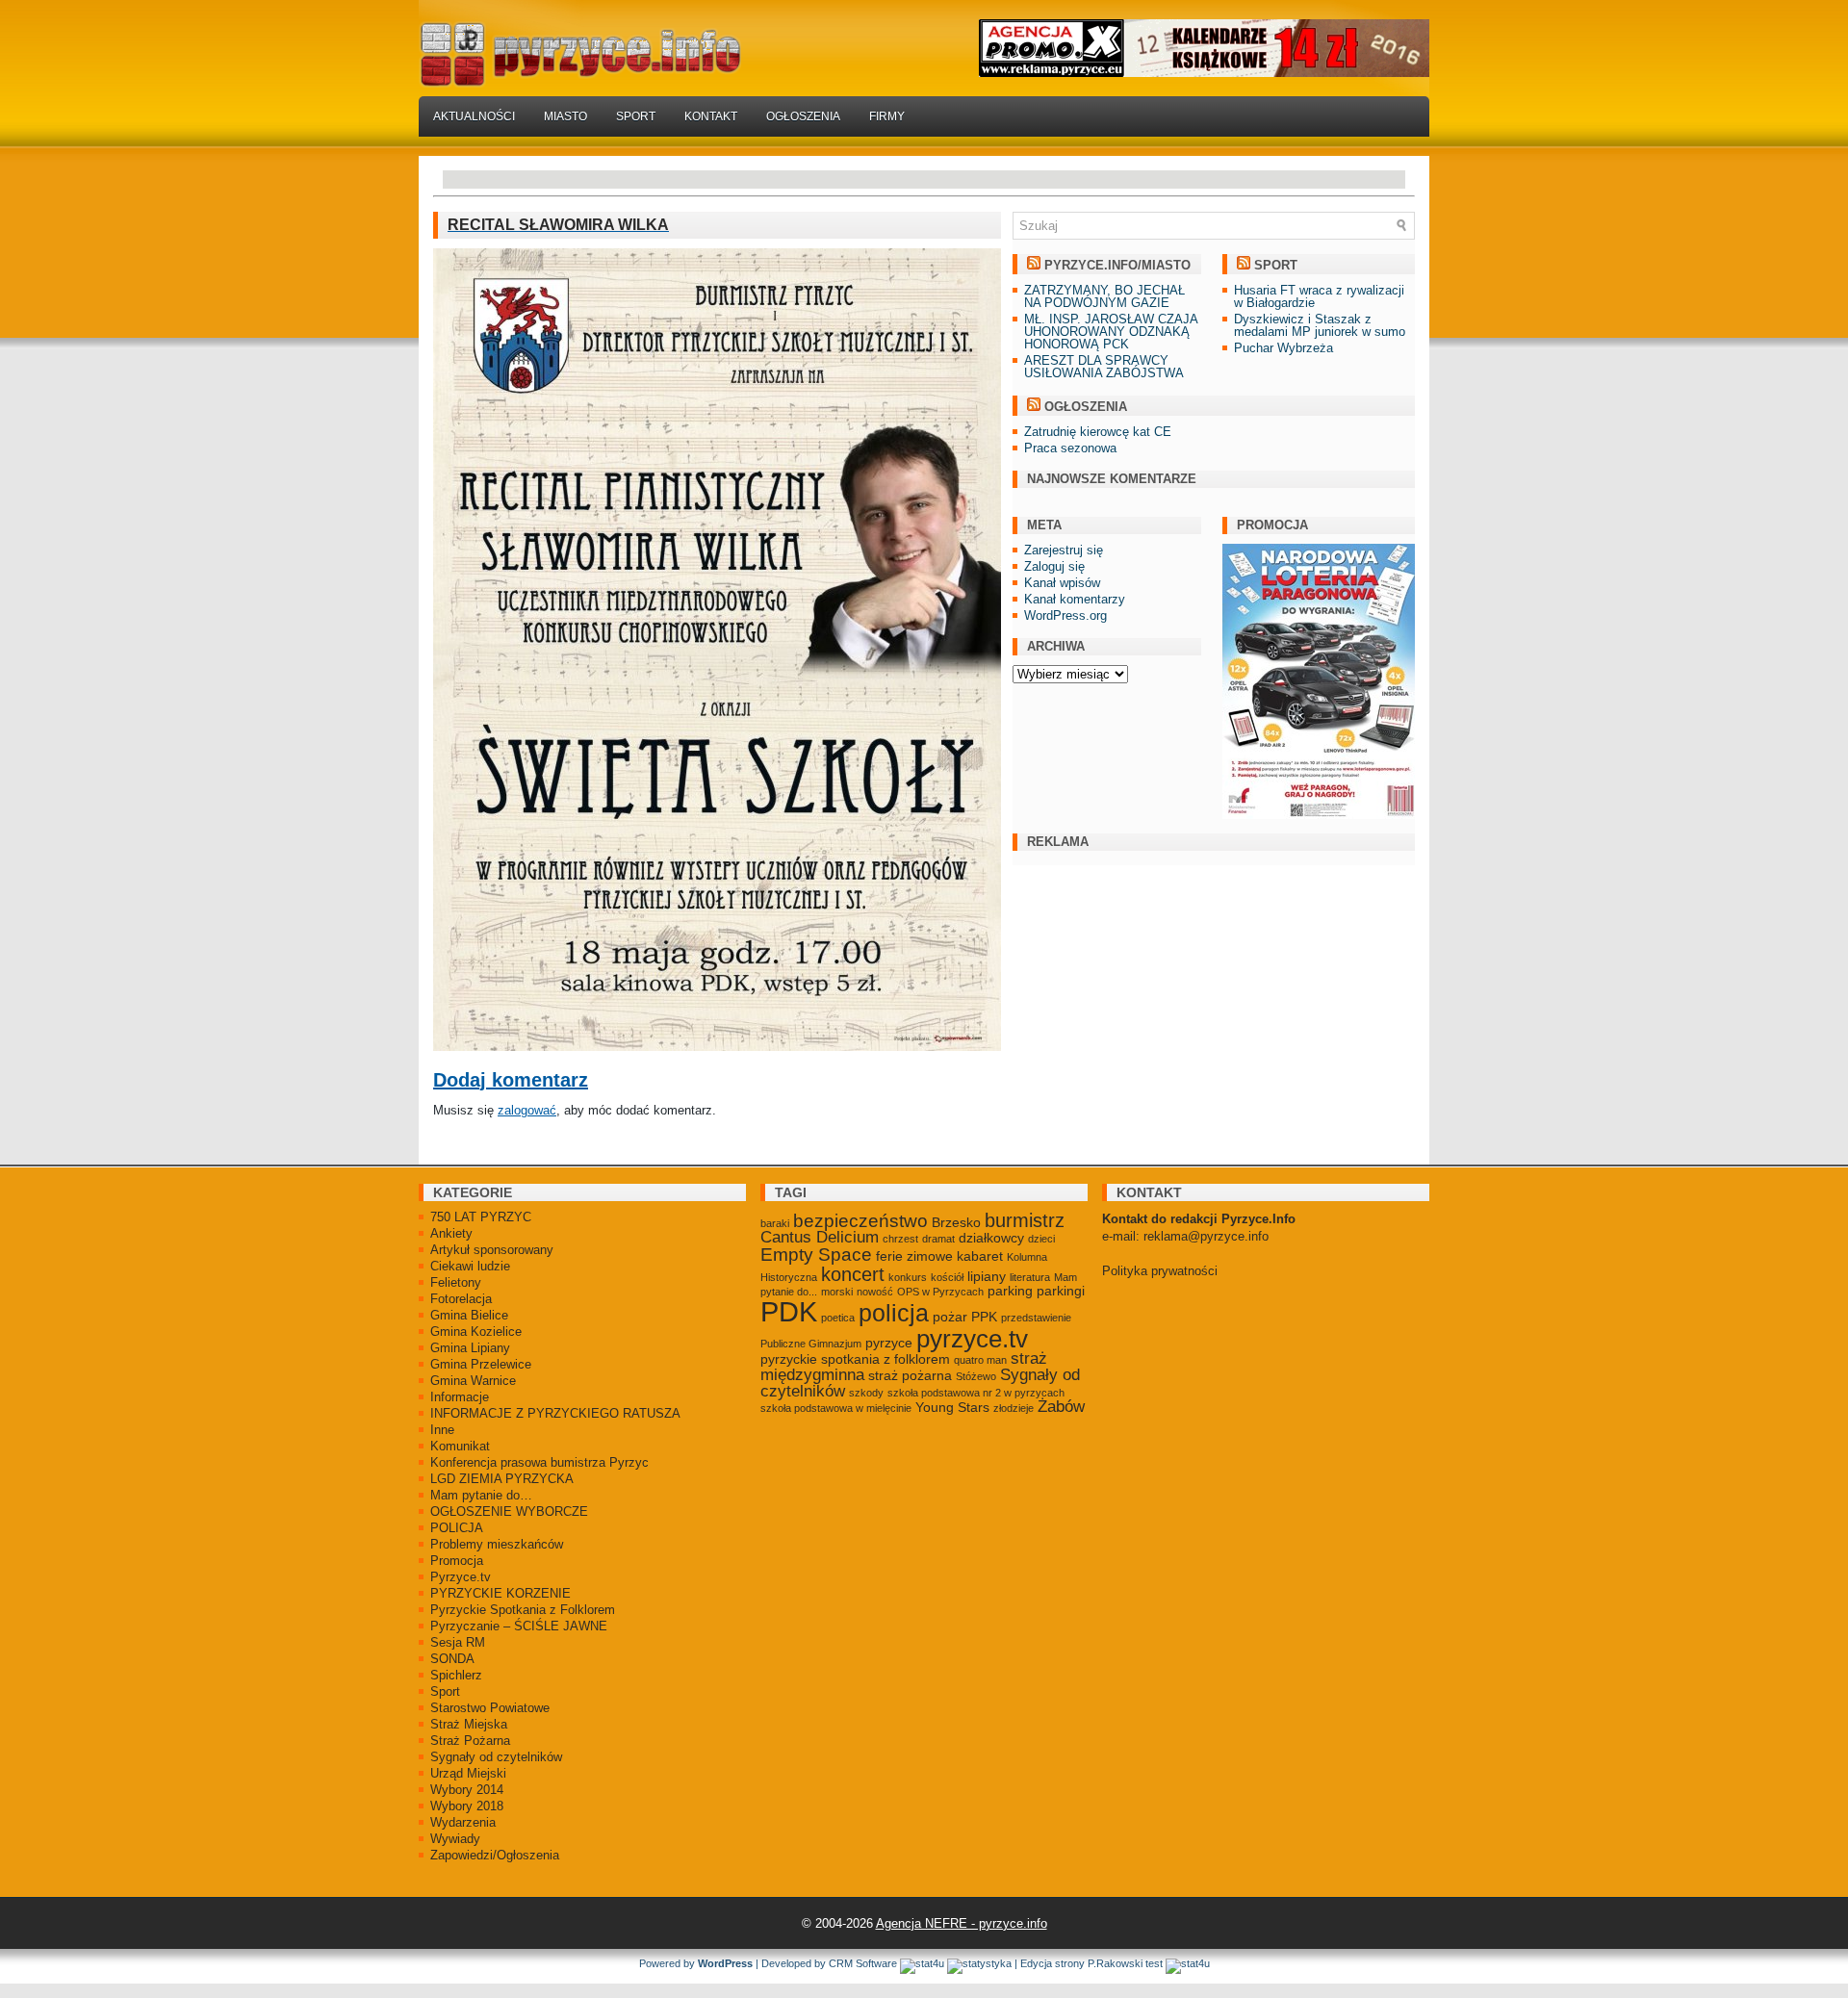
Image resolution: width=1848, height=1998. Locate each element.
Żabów (1061, 1407)
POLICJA (457, 1528)
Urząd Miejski (468, 1773)
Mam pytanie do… (481, 1495)
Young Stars (952, 1407)
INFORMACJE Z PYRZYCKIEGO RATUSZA (555, 1413)
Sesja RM (458, 1642)
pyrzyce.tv (972, 1339)
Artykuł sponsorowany (492, 1250)
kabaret (980, 1256)
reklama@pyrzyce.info (1206, 1236)
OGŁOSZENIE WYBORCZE (509, 1511)
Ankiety (451, 1233)
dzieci (1041, 1239)
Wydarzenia (463, 1822)
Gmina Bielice (469, 1315)
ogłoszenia (1086, 407)
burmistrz (1025, 1220)
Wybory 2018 (467, 1806)
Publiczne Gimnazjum (811, 1344)
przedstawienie (1036, 1318)
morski (837, 1292)
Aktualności (474, 116)
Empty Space (816, 1255)
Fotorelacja (461, 1299)
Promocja (457, 1561)
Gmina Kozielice (476, 1332)
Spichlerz (456, 1675)
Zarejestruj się (1064, 550)
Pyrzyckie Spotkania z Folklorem (523, 1610)
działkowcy (991, 1238)
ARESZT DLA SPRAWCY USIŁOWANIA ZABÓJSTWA (1104, 367)
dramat (938, 1239)
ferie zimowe (914, 1256)
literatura (1030, 1277)
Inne (442, 1430)
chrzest (900, 1239)
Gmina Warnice (473, 1381)
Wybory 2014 (467, 1790)
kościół (947, 1277)
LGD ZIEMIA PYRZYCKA (502, 1479)
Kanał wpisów (1062, 583)
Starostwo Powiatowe (490, 1708)
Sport (636, 116)
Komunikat (460, 1446)
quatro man (980, 1360)
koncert (853, 1274)
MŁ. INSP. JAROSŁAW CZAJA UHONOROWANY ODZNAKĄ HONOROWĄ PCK (1111, 332)
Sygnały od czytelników (496, 1757)
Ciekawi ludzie (470, 1266)
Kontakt (711, 116)
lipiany (987, 1276)
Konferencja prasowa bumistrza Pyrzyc (539, 1462)
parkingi (1061, 1291)
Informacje (460, 1397)
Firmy (887, 116)
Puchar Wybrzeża (1283, 348)
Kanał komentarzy (1075, 599)
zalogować (527, 1110)
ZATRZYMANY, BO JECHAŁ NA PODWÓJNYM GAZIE (1104, 296)
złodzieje (1014, 1408)
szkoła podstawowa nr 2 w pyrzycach (976, 1393)
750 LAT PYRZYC (481, 1217)
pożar (950, 1317)
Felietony (456, 1282)
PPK (984, 1317)
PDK (789, 1311)
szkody (866, 1393)
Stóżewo (976, 1376)
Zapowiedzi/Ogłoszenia (495, 1855)
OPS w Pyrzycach (940, 1292)
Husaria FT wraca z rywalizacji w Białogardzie (1319, 296)
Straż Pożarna (470, 1741)
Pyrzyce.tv (461, 1577)
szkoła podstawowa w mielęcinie (836, 1408)
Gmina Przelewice (481, 1364)
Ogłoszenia (803, 116)
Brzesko (956, 1222)
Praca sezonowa (1070, 448)
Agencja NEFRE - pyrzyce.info (962, 1923)
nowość (875, 1292)
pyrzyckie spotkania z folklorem (855, 1359)
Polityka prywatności (1160, 1271)
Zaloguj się (1054, 566)
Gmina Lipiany (470, 1348)
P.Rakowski (1115, 1963)
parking (1010, 1291)
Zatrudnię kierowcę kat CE (1098, 432)
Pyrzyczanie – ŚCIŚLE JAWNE (519, 1626)
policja (894, 1313)
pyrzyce (889, 1343)
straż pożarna (910, 1375)
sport (1276, 265)
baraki (775, 1223)
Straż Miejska (469, 1724)
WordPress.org (1065, 615)
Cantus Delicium (820, 1237)
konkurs (908, 1277)
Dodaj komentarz (511, 1080)
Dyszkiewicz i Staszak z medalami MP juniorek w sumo (1320, 325)
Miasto (565, 116)
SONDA (452, 1659)
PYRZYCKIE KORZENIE (500, 1593)
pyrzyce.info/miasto (1117, 265)
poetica (838, 1318)
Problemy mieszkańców (497, 1544)
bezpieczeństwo (860, 1221)
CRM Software (863, 1963)
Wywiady (455, 1839)
